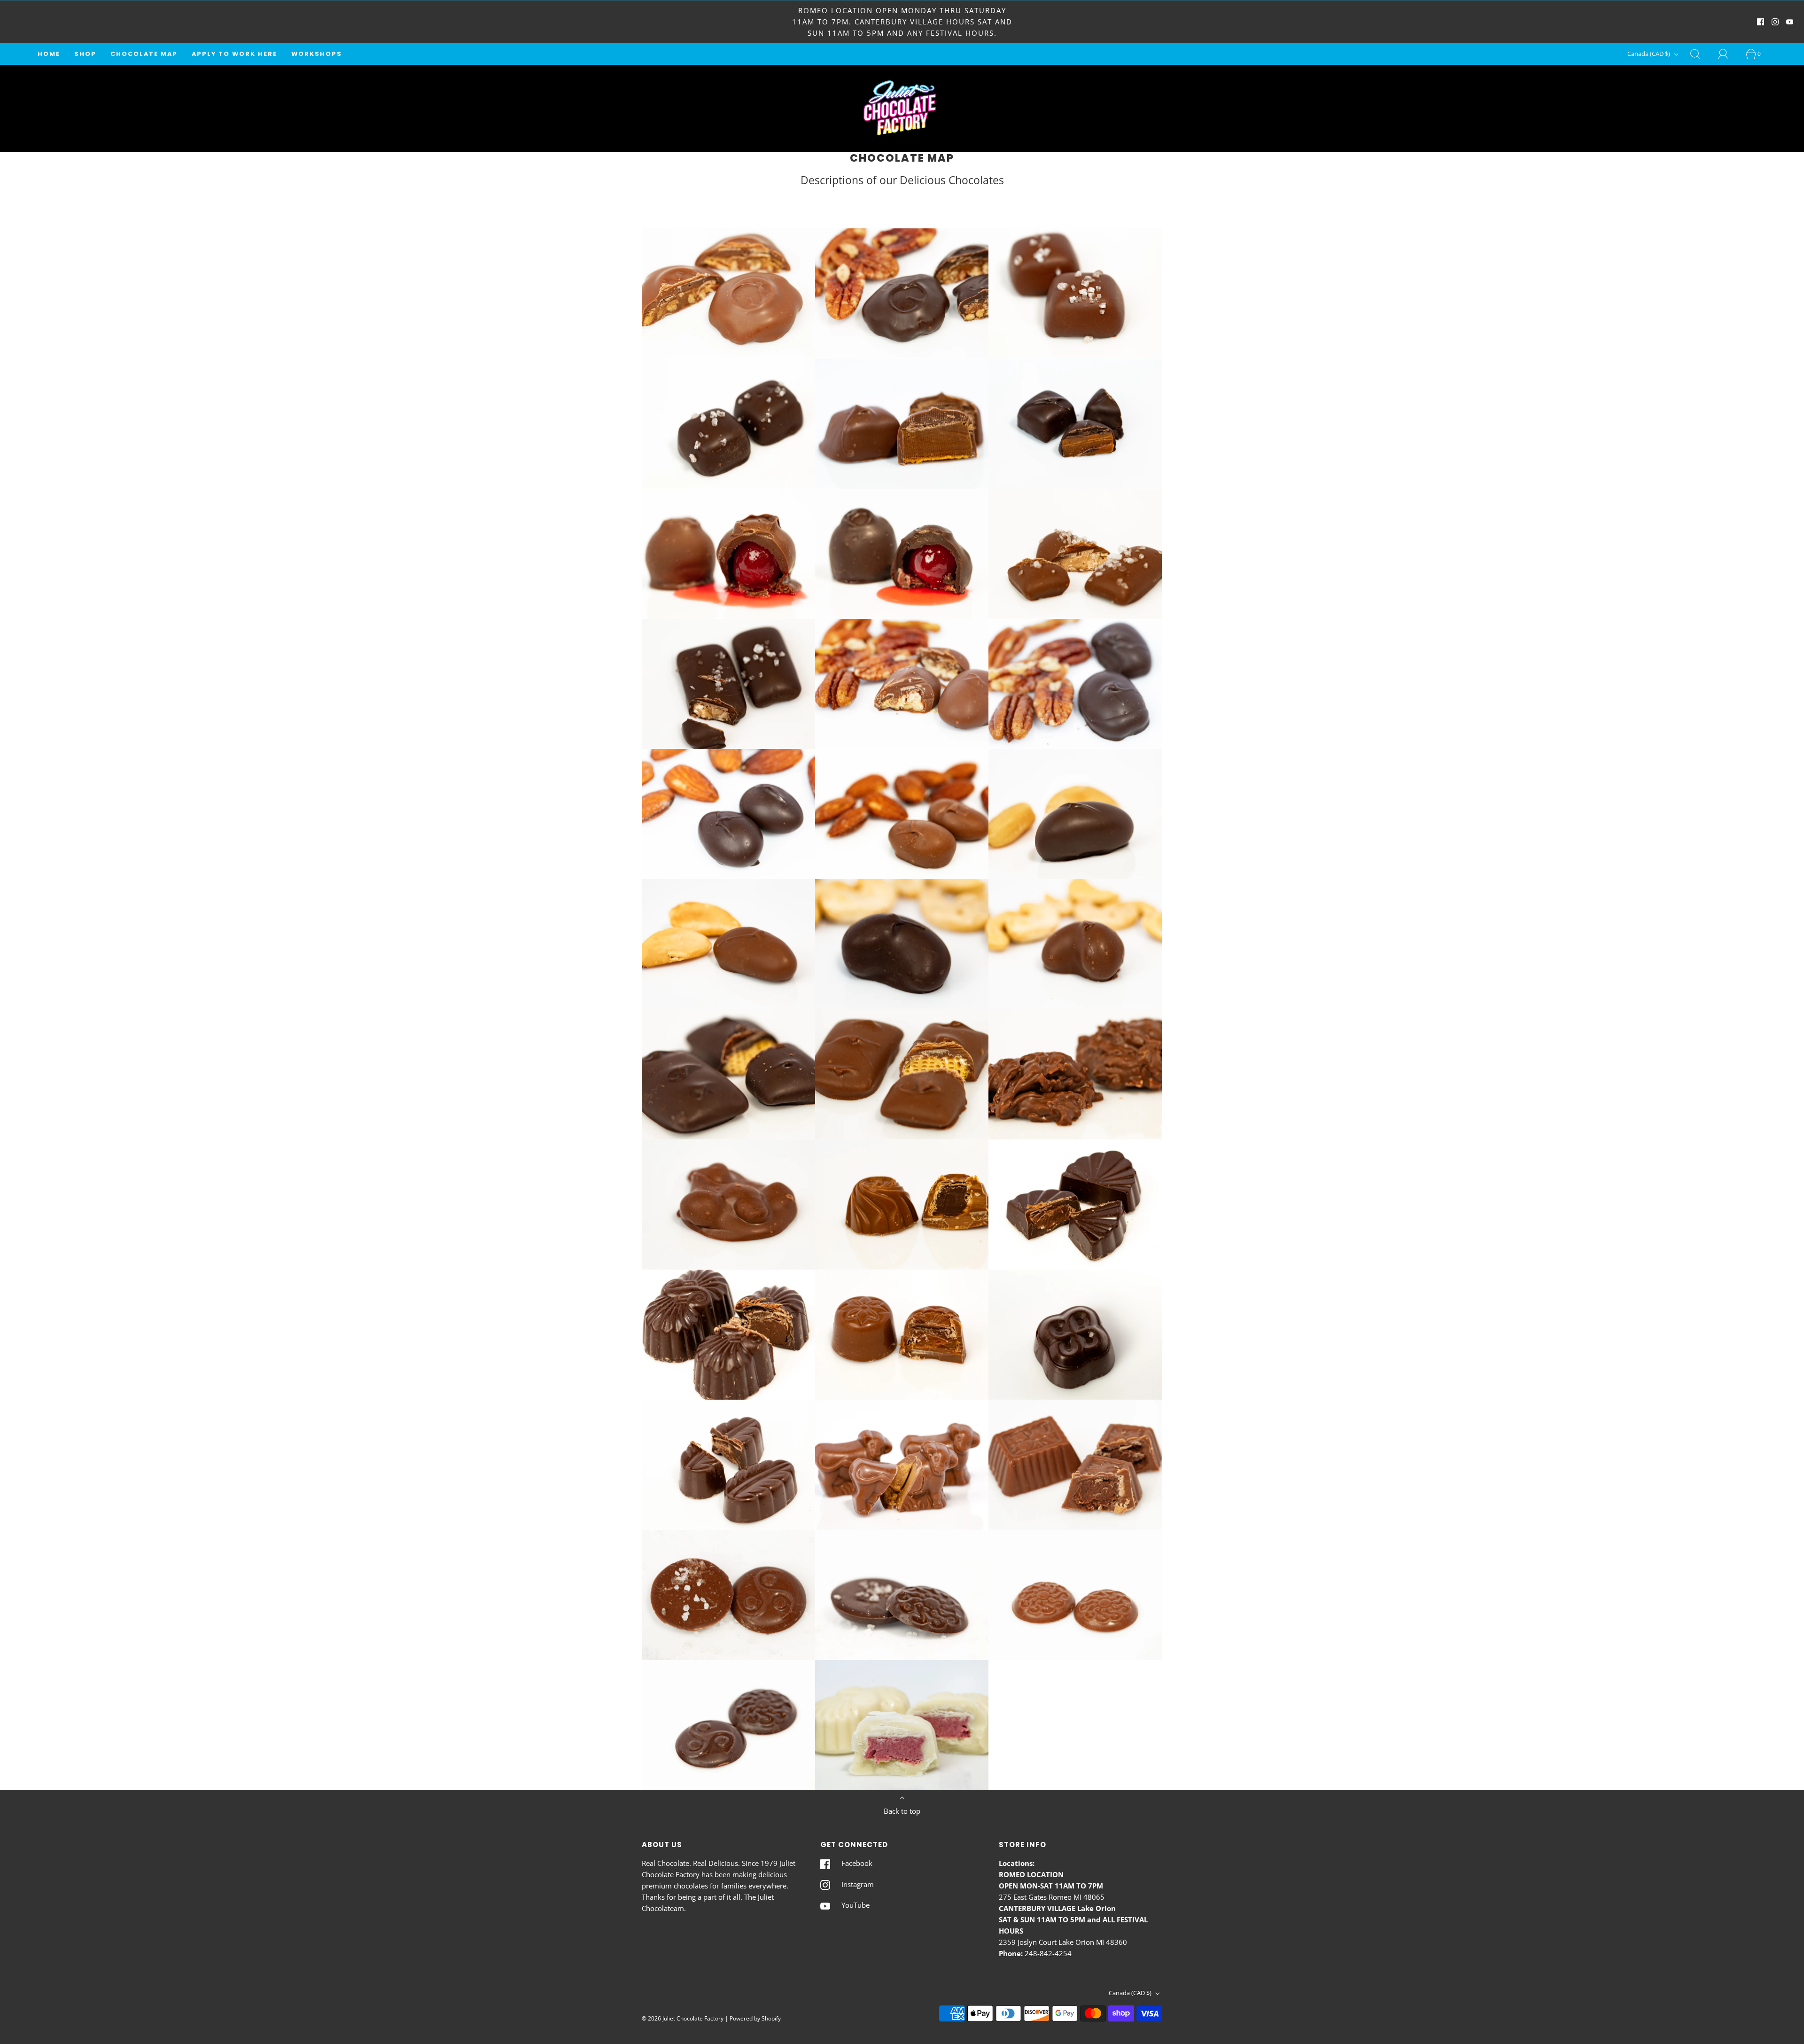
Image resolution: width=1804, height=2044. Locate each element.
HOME (49, 54)
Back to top (902, 1811)
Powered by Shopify (755, 2018)
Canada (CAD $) (1649, 54)
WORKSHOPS (317, 54)
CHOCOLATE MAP (144, 54)
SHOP (85, 54)
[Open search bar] (1701, 54)
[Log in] (1728, 54)
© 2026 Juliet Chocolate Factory (683, 2018)
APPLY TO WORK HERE (234, 54)
